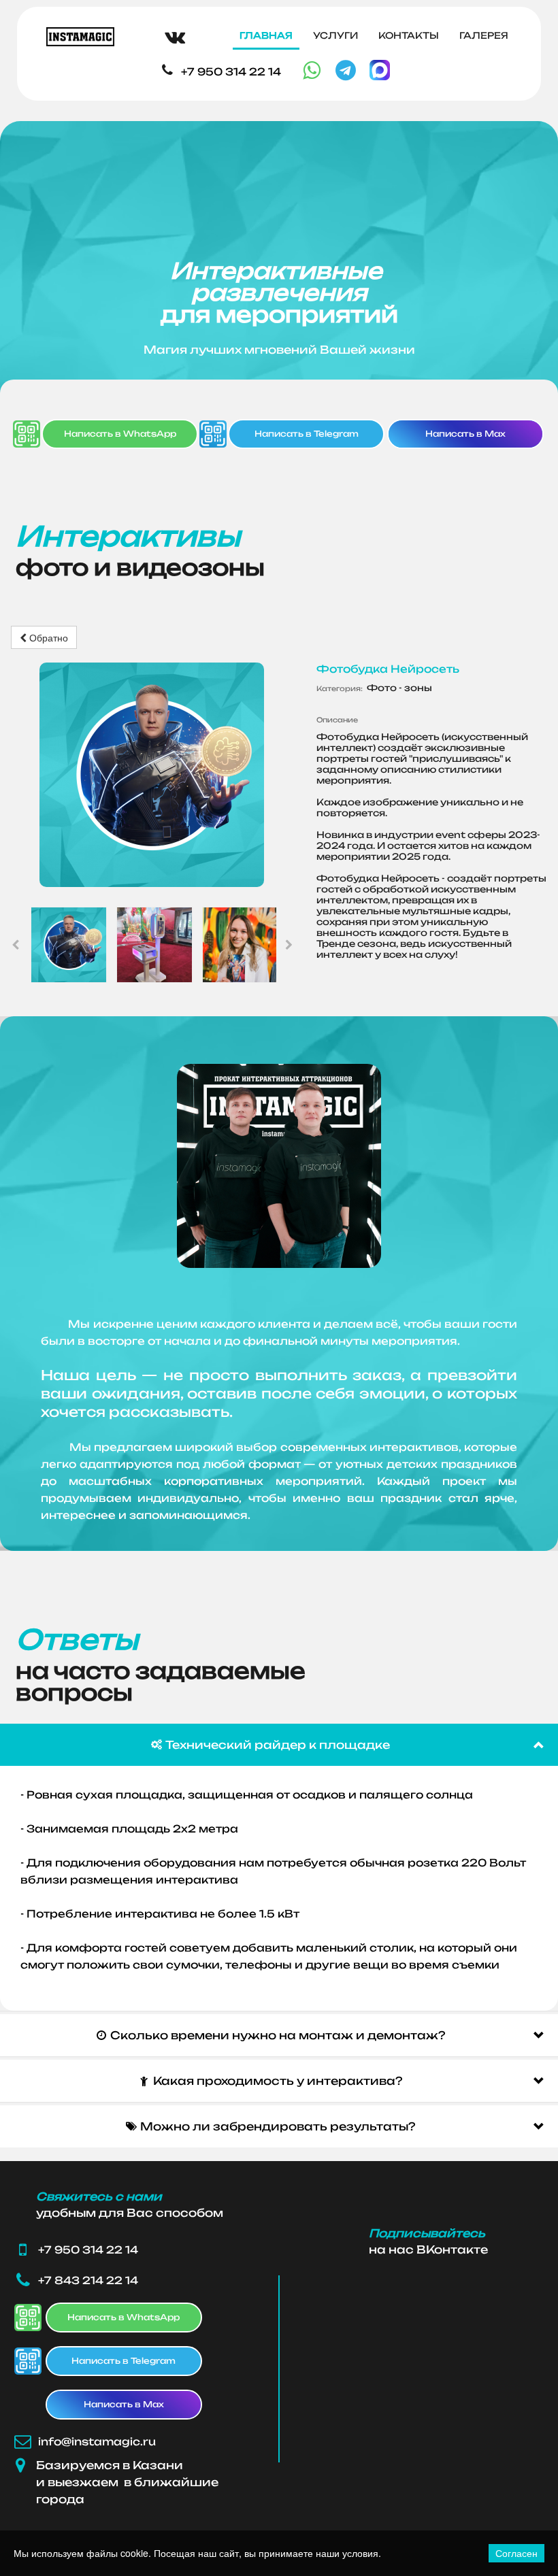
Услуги (335, 35)
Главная (266, 35)
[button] (279, 1745)
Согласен (516, 2553)
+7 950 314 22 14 (231, 72)
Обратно (47, 637)
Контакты (409, 35)
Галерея (484, 35)
